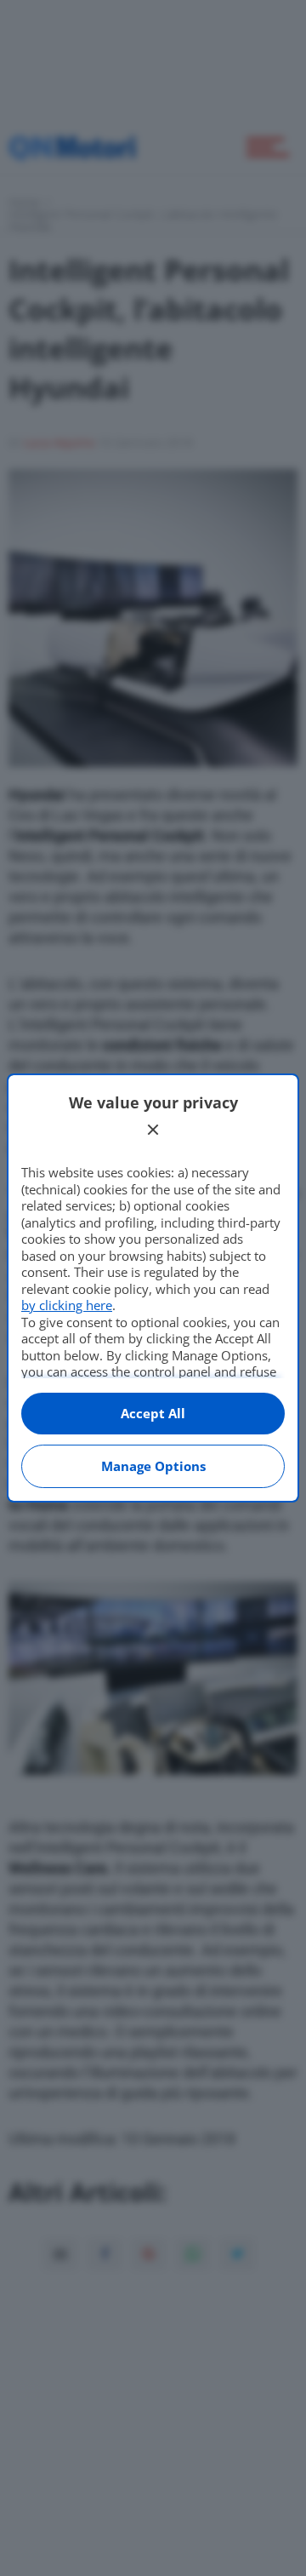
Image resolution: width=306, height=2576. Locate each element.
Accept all (153, 1413)
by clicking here (67, 1305)
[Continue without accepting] (153, 1130)
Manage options (153, 1466)
